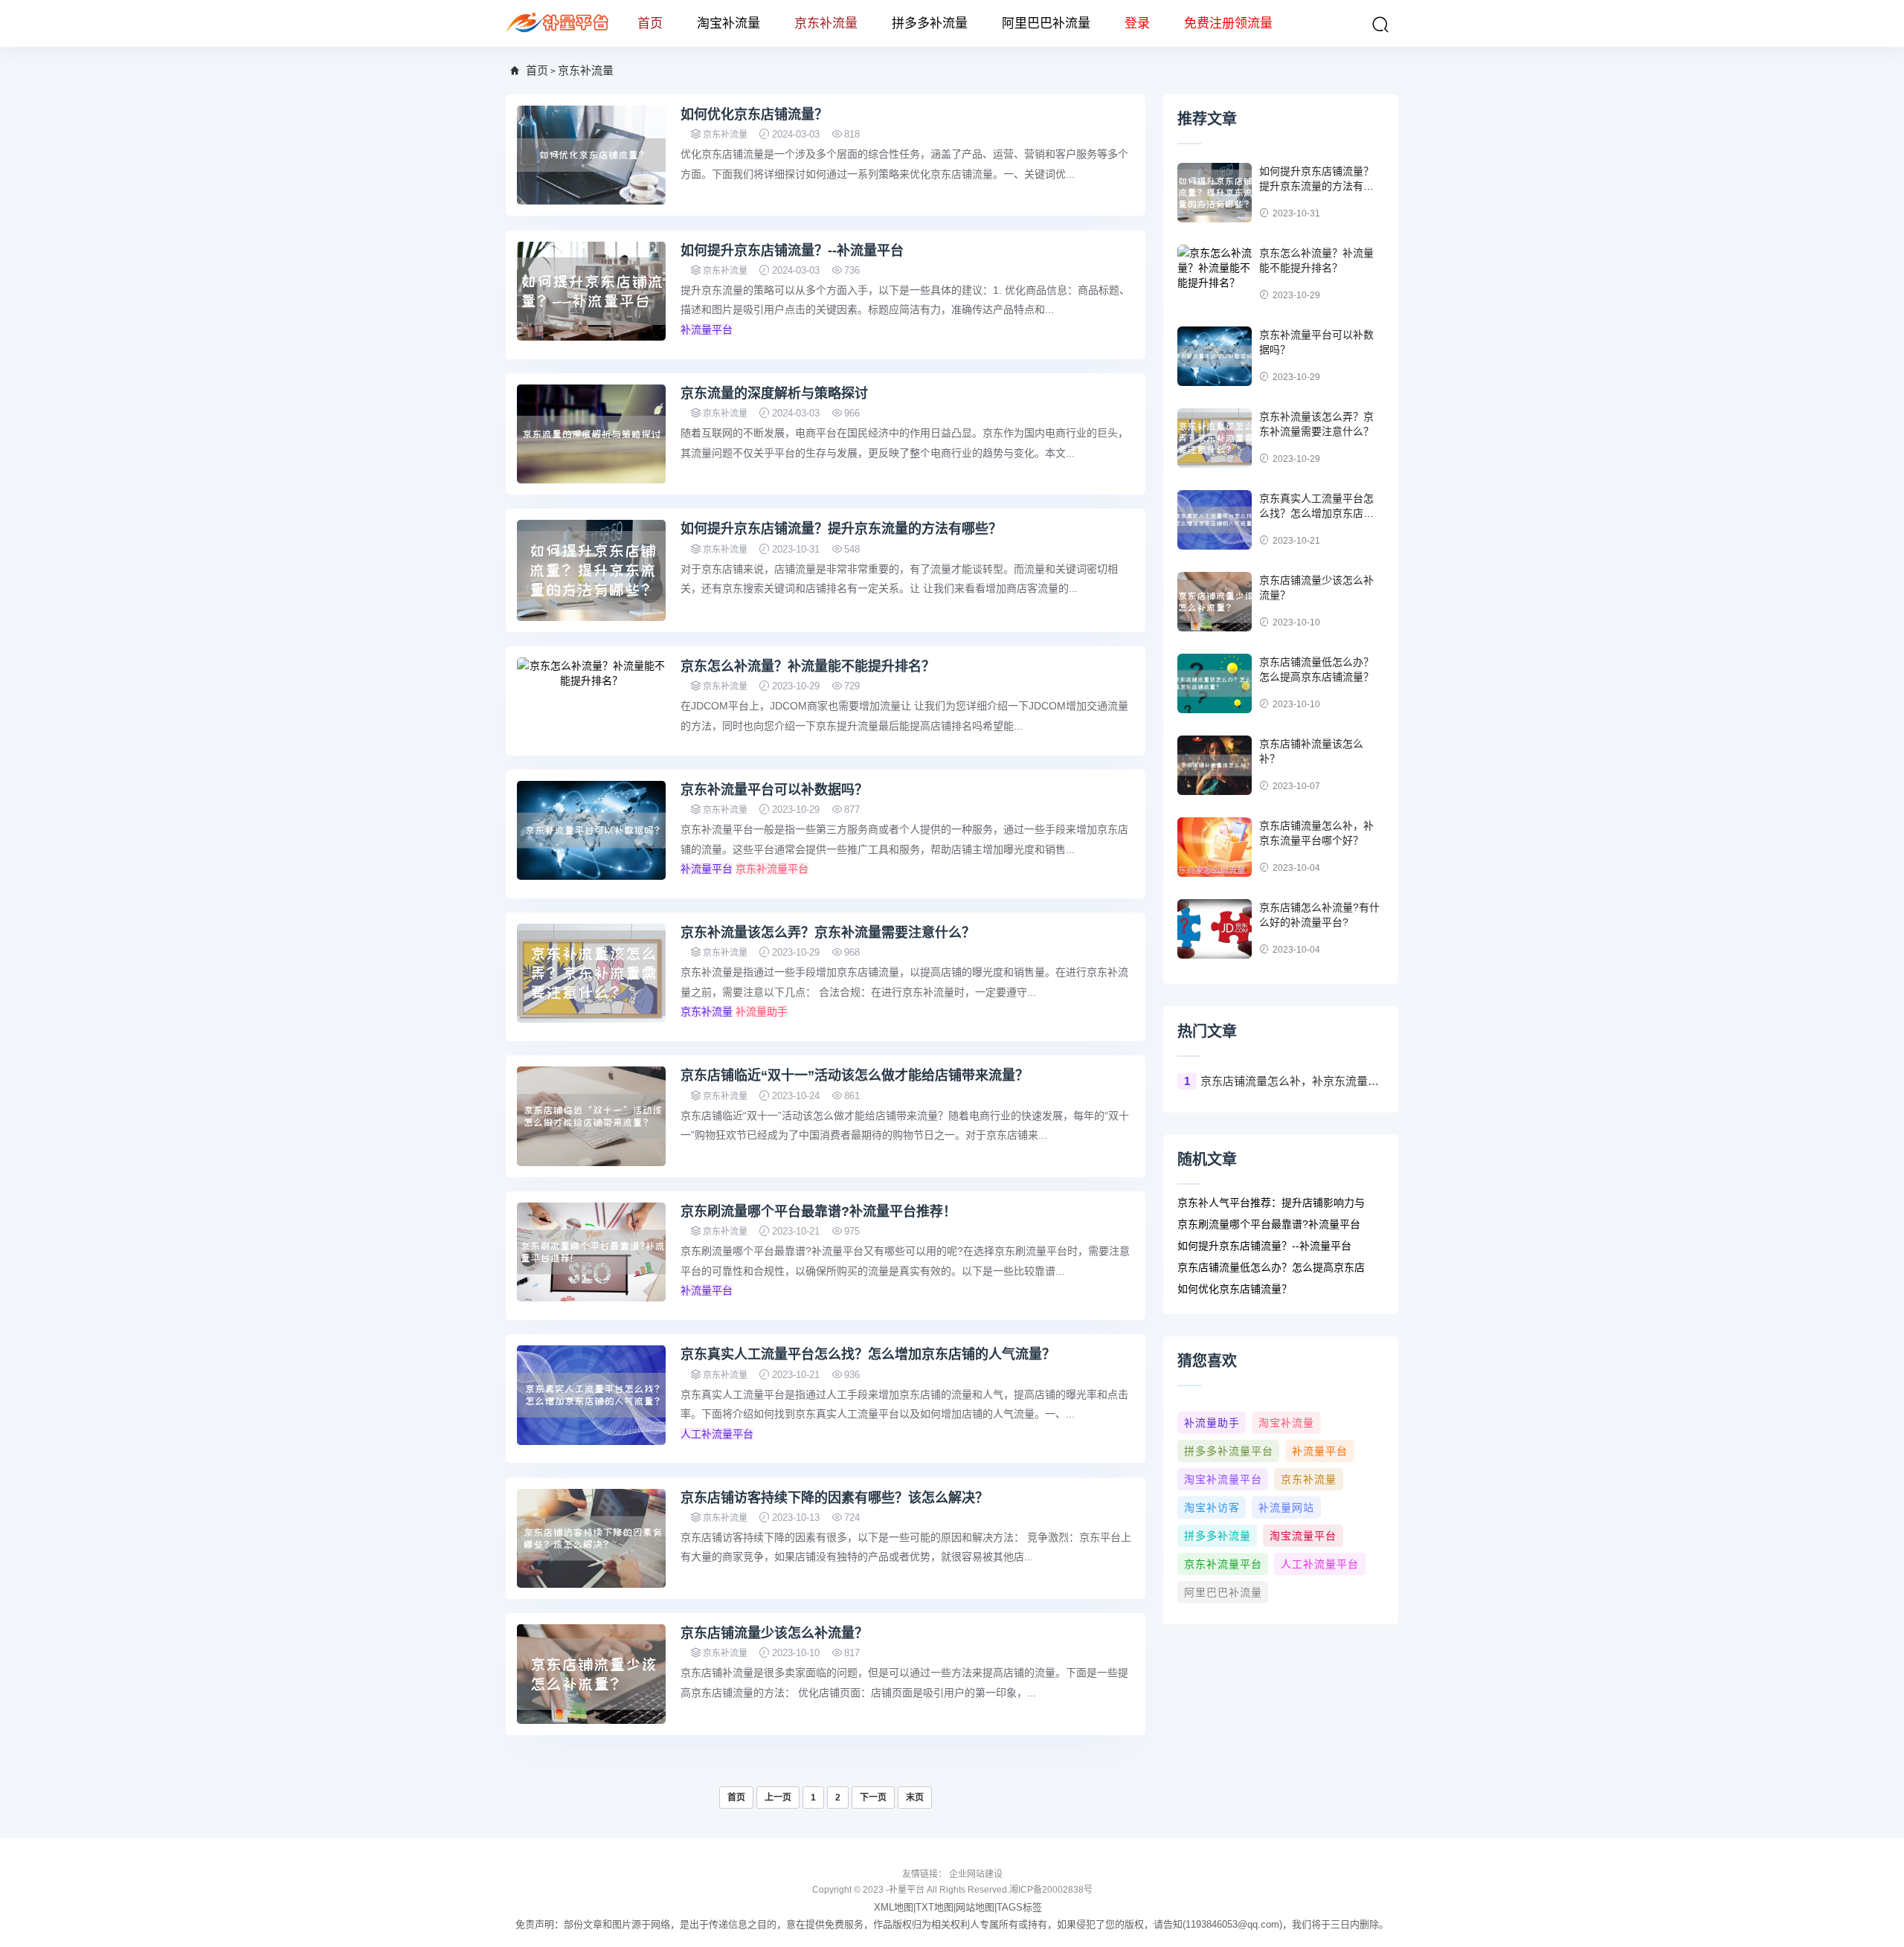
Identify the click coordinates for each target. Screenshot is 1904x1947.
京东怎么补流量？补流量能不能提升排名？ (808, 666)
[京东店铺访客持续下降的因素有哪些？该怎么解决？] (591, 1538)
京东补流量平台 (772, 869)
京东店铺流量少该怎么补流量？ (774, 1633)
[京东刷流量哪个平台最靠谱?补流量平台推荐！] (591, 1252)
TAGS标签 (1019, 1907)
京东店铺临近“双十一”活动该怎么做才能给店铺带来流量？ (855, 1075)
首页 (650, 23)
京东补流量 (826, 23)
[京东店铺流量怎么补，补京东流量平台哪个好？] (1215, 847)
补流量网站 (1286, 1507)
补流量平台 (707, 329)
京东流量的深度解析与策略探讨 (774, 393)
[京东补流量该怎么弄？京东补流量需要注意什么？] (591, 973)
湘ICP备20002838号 (1051, 1890)
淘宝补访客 (1212, 1507)
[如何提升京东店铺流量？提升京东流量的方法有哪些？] (591, 570)
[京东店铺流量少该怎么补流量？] (591, 1674)
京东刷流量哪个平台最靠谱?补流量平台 (1269, 1224)
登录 (1137, 23)
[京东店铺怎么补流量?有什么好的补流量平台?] (1215, 929)
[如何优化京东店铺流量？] (591, 155)
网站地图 (975, 1907)
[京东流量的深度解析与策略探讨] (591, 434)
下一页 (873, 1798)
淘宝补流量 (729, 23)
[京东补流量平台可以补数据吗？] (591, 830)
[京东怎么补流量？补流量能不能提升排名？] (591, 672)
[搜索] (1380, 25)
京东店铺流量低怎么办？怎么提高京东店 (1271, 1267)
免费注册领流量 (1228, 23)
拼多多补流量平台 (1229, 1451)
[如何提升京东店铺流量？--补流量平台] (591, 291)
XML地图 (894, 1907)
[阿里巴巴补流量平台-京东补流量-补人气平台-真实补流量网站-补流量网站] (558, 23)
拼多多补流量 (930, 23)
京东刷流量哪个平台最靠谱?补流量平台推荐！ (818, 1211)
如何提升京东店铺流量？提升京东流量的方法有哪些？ (841, 529)
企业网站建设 (976, 1874)
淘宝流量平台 (1303, 1536)
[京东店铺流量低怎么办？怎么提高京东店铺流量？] (1215, 683)
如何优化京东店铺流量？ (754, 115)
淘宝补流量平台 (1223, 1479)
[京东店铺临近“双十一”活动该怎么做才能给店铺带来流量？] (591, 1116)
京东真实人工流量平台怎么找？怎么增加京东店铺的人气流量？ (868, 1354)
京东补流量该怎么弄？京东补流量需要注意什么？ (828, 933)
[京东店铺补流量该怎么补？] (1215, 765)
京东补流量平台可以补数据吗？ (774, 790)
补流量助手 (762, 1011)
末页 (915, 1798)
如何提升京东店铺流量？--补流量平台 (792, 251)
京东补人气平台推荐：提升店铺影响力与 (1271, 1203)
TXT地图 (935, 1907)
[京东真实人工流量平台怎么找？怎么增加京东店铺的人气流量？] (591, 1395)
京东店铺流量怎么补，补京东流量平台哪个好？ (1292, 1081)
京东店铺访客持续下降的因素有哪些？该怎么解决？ (834, 1498)
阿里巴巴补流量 (1046, 23)
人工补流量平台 (717, 1434)
